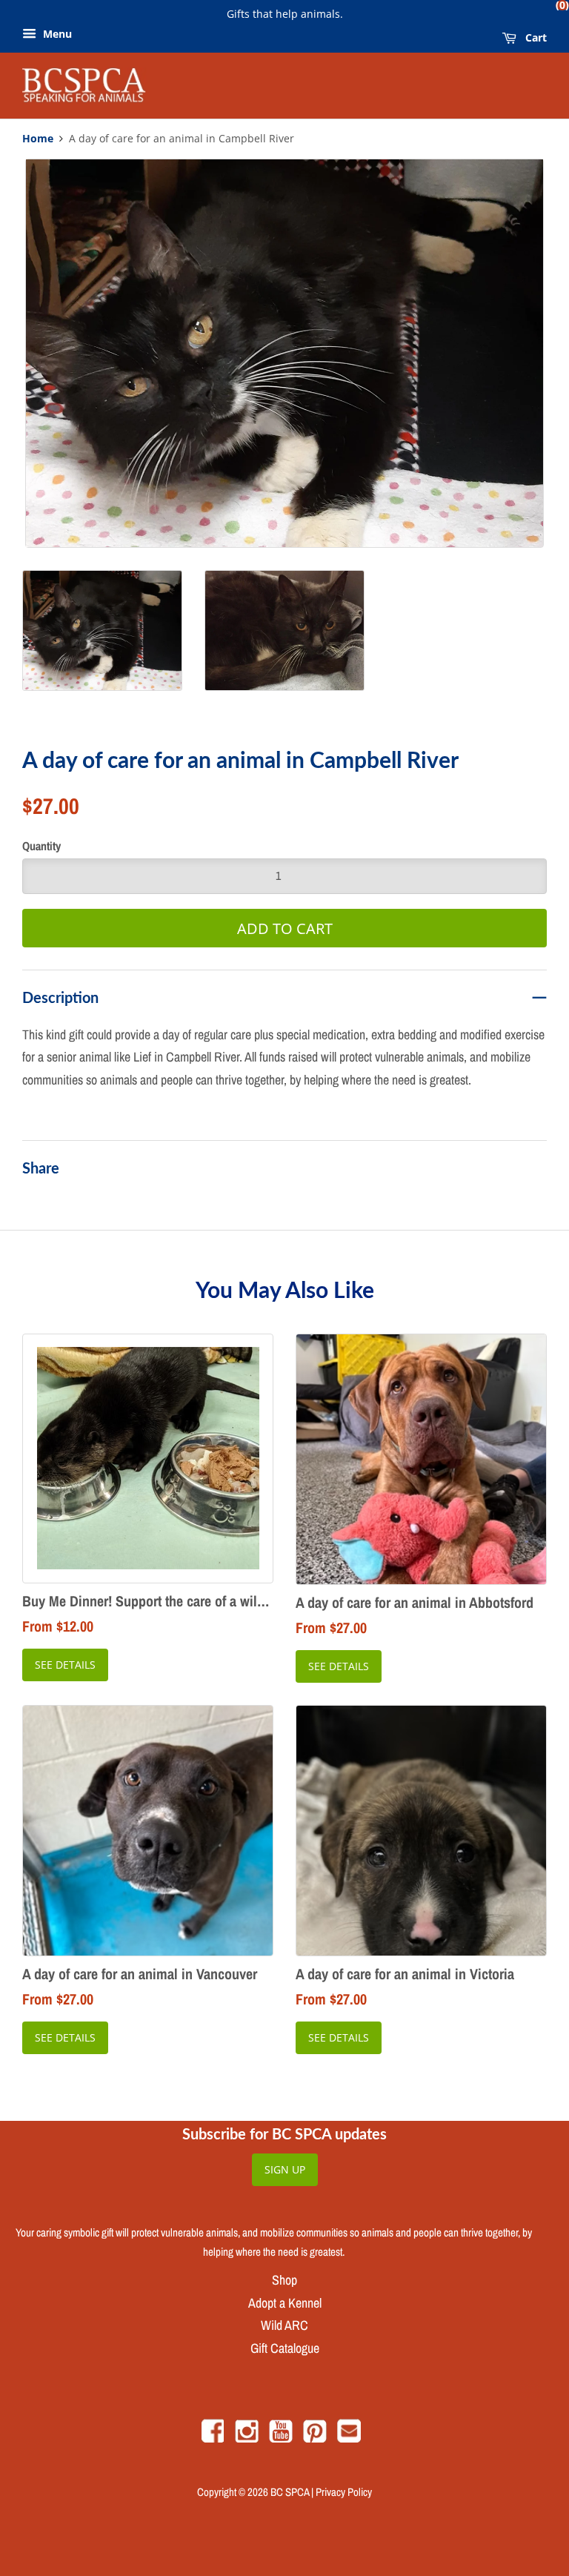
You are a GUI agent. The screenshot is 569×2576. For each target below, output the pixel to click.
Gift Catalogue (285, 2348)
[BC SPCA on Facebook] (213, 2438)
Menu (56, 34)
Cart (535, 36)
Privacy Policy (344, 2492)
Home (38, 139)
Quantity (41, 846)
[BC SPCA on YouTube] (281, 2438)
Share (41, 1168)
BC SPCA (290, 2492)
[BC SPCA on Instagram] (247, 2438)
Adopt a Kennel (285, 2303)
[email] (349, 2438)
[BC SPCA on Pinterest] (315, 2438)
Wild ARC (284, 2325)
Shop (284, 2280)
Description (60, 997)
